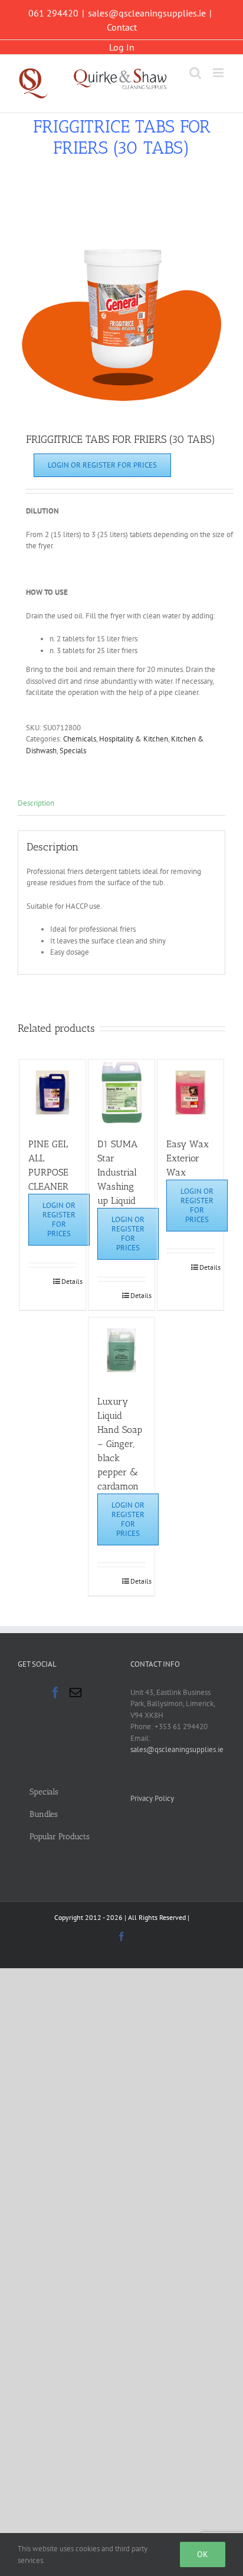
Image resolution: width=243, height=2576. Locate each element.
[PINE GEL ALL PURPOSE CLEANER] (52, 1092)
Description (36, 803)
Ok (203, 2554)
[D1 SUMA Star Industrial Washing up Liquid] (121, 1092)
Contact (122, 27)
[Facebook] (55, 1693)
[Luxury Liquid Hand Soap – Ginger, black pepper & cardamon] (121, 1350)
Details (69, 1281)
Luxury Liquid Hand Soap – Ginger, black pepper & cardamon (120, 1444)
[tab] (121, 804)
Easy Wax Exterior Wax (188, 1158)
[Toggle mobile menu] (219, 73)
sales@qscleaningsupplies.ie (147, 13)
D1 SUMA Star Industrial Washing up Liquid (117, 1172)
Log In (122, 47)
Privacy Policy (152, 1798)
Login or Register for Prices (102, 465)
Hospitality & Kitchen (134, 739)
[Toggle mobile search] (195, 73)
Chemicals (80, 739)
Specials (73, 751)
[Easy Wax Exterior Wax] (191, 1092)
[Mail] (75, 1693)
